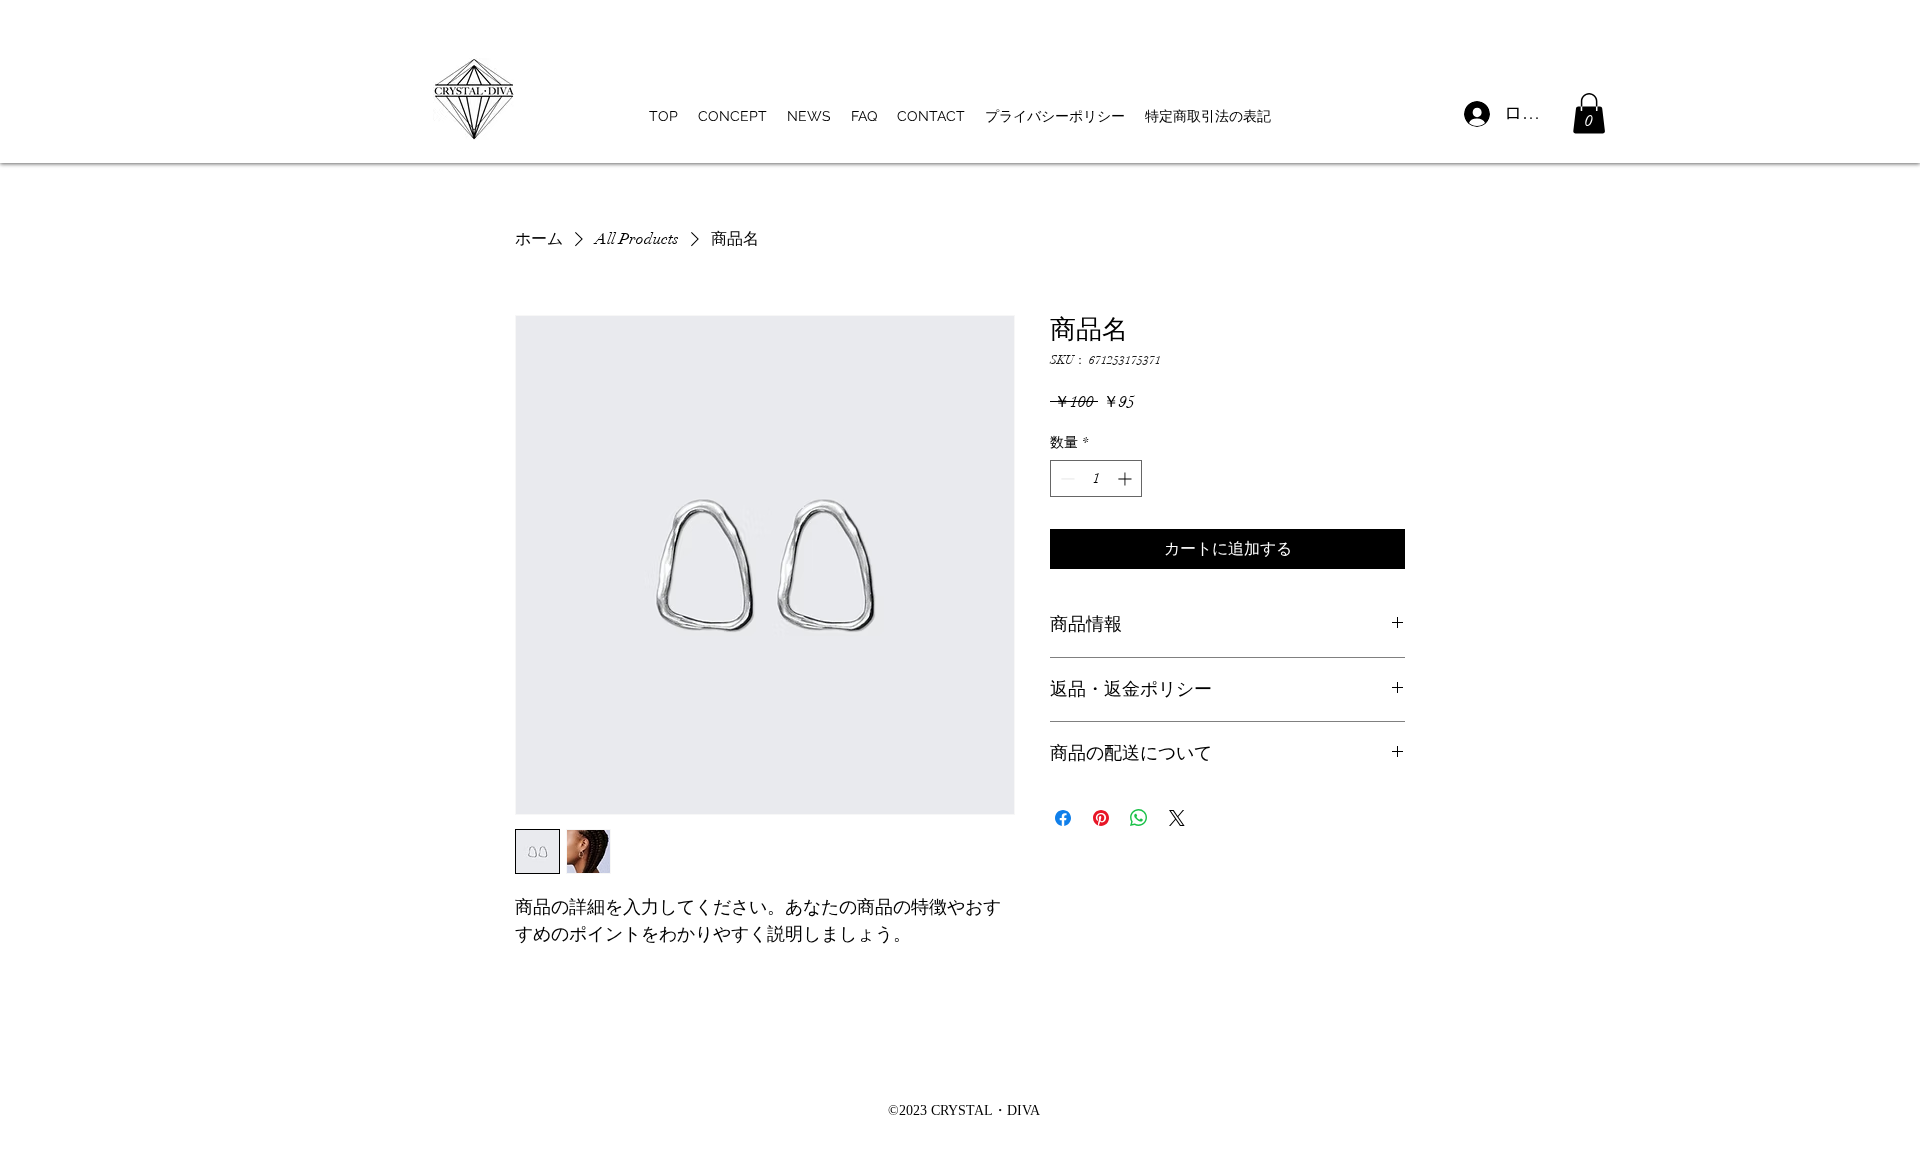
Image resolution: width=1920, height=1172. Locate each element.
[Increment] (1126, 478)
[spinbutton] (1096, 478)
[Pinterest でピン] (1101, 818)
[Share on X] (1177, 818)
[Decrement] (1065, 478)
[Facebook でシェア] (1063, 818)
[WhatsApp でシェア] (1139, 818)
